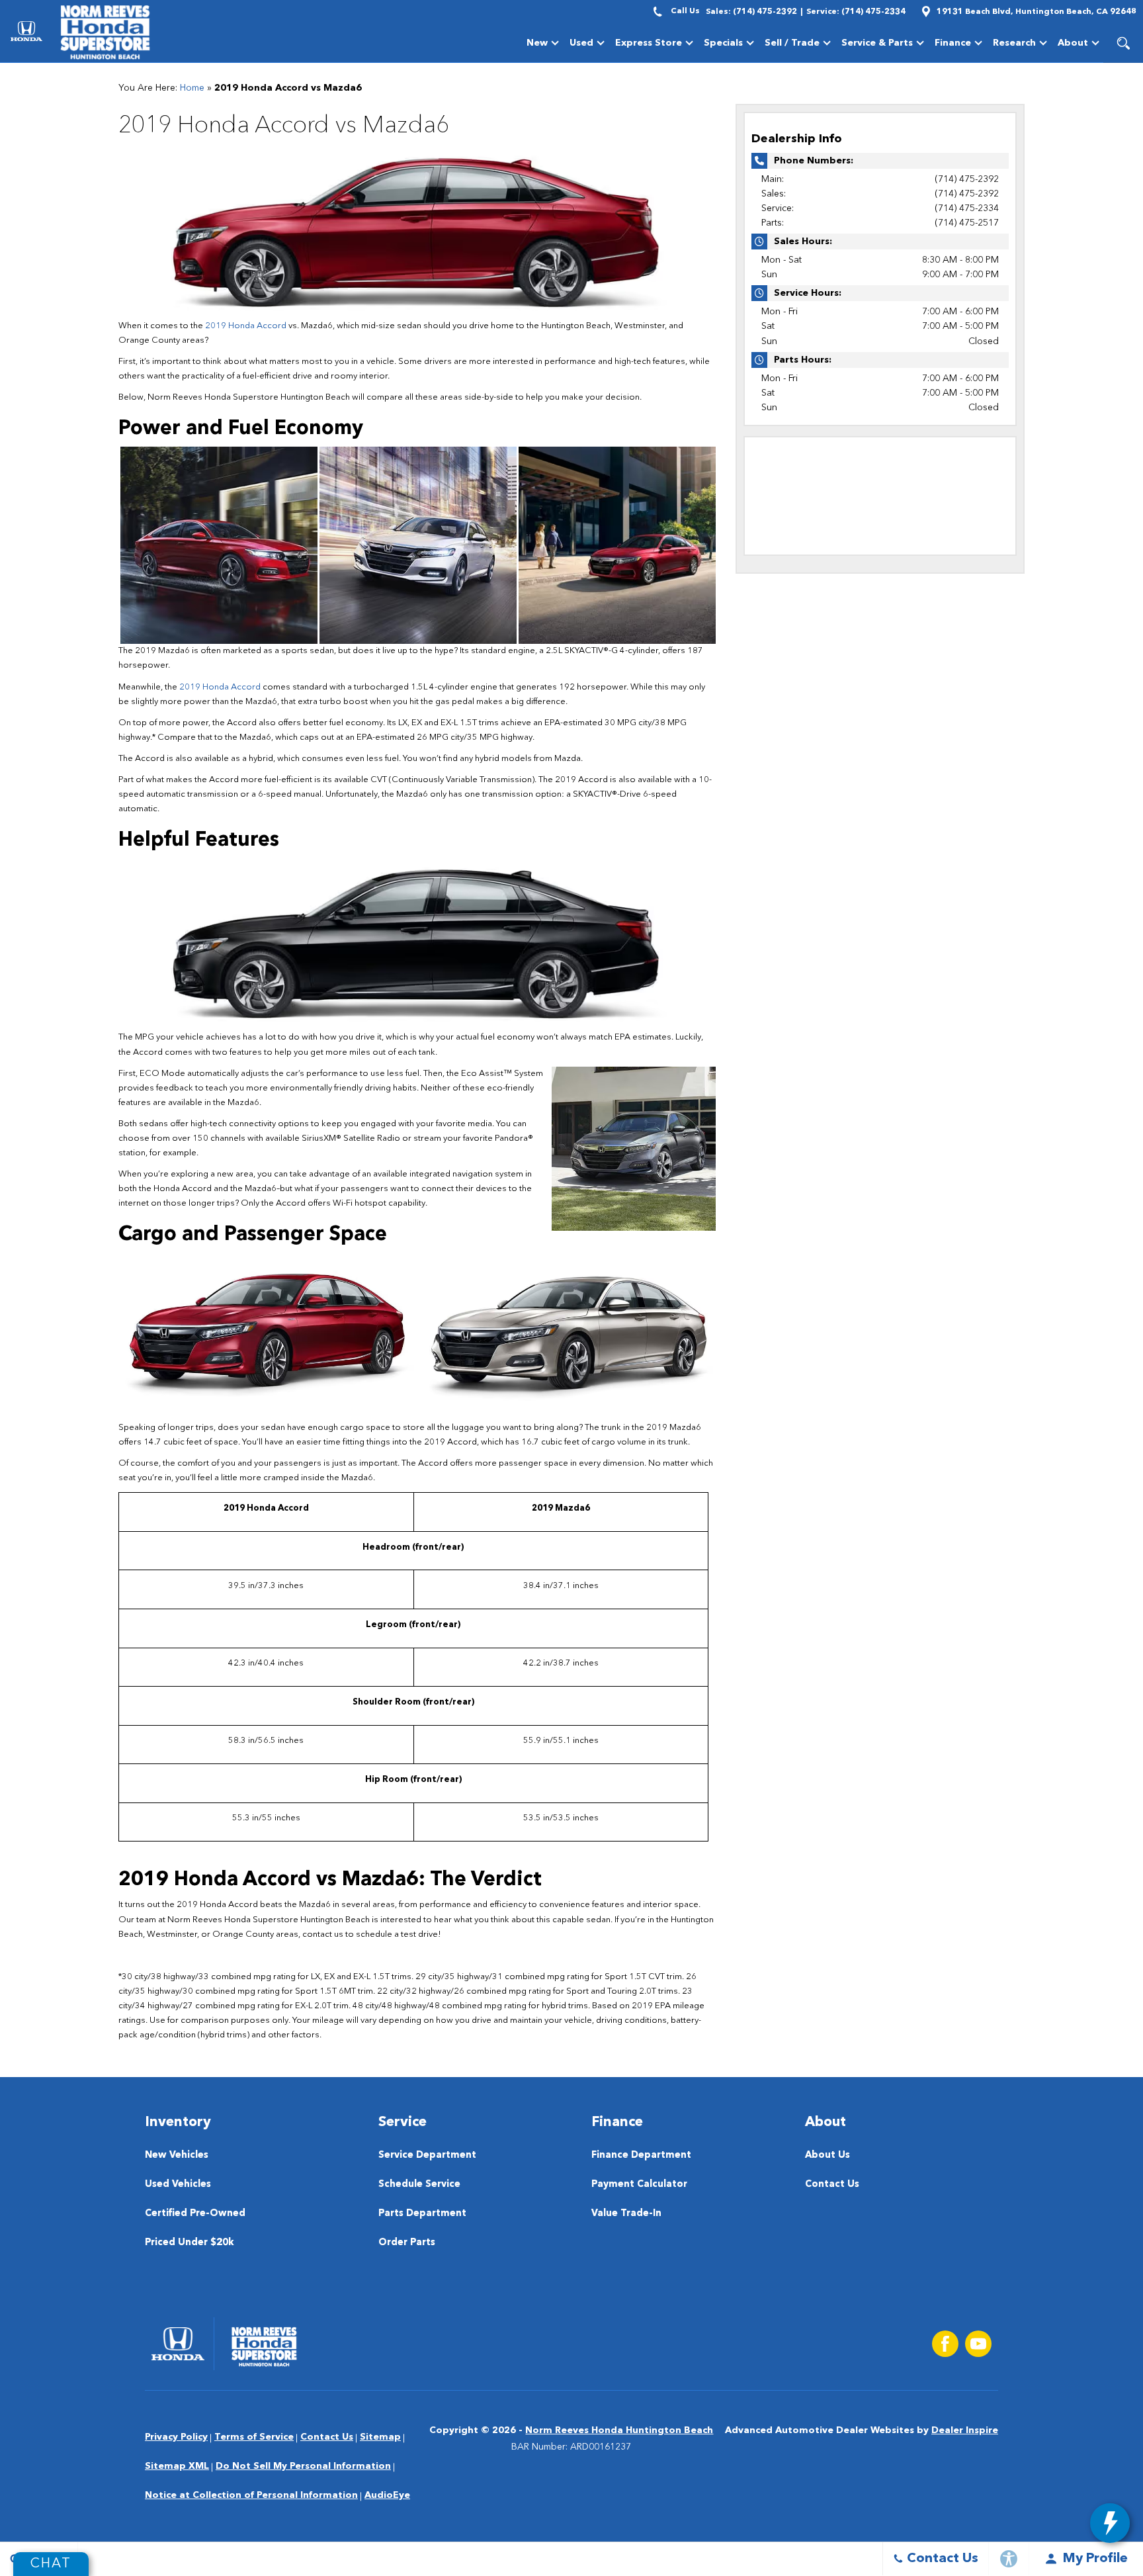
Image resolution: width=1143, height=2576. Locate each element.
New (537, 43)
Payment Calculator (639, 2185)
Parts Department (422, 2214)
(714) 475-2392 (967, 179)
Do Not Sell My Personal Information (303, 2466)
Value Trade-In (626, 2214)
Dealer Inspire (965, 2430)
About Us (827, 2155)
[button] (1123, 43)
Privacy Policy (176, 2437)
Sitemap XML (177, 2466)
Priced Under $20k (190, 2243)
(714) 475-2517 (967, 223)
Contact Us (832, 2185)
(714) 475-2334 (967, 208)
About (1073, 43)
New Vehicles (177, 2155)
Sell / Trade (792, 43)
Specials (723, 43)
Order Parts (407, 2243)
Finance (953, 43)
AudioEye (387, 2495)
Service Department (427, 2155)
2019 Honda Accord (246, 326)
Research (1014, 43)
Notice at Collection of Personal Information (251, 2495)
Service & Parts (877, 45)
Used (581, 43)
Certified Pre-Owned (195, 2214)
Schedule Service (419, 2185)
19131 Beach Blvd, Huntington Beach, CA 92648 (1037, 12)
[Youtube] (978, 2344)
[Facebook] (945, 2344)
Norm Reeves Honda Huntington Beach (619, 2430)
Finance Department (641, 2155)
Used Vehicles (178, 2185)
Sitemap (380, 2437)
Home (192, 88)
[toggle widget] (1110, 2523)
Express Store (649, 43)
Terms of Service (254, 2437)
